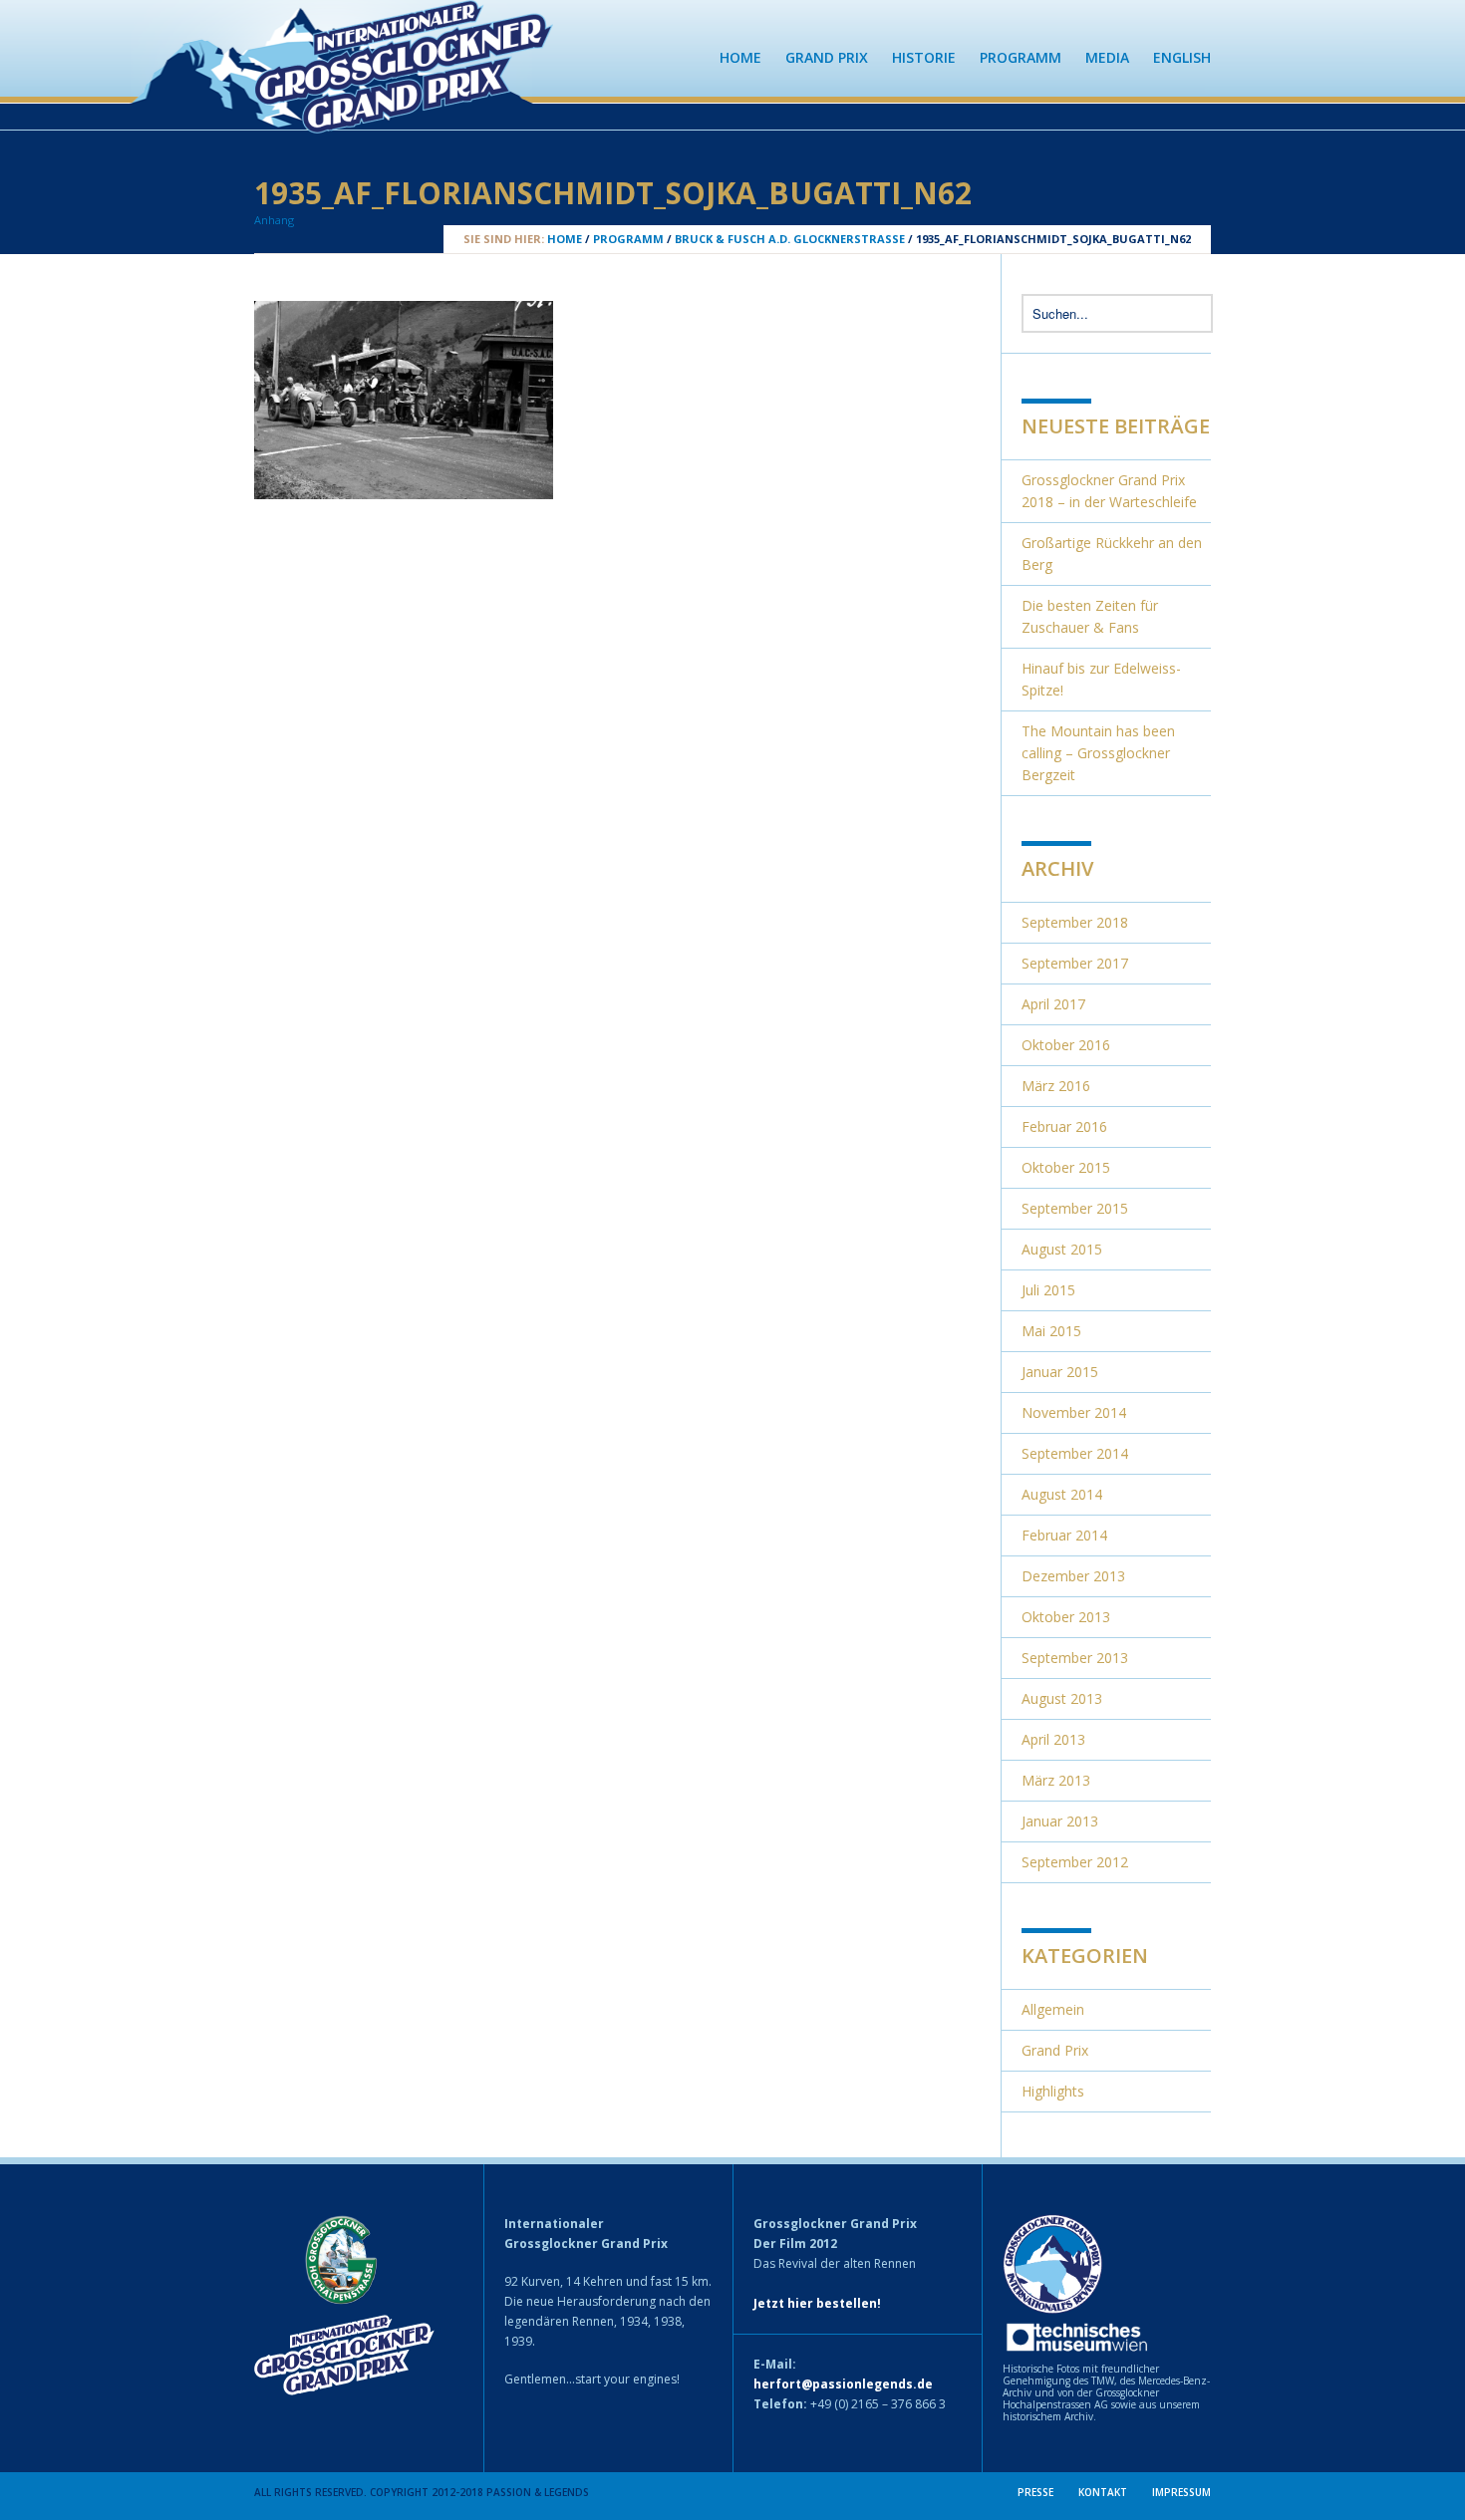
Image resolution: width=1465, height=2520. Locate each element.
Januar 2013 (1060, 1821)
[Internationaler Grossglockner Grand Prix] (404, 124)
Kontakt (1103, 2492)
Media (1107, 57)
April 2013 (1053, 1739)
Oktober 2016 (1066, 1045)
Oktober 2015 (1066, 1167)
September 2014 (1075, 1453)
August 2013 (1062, 1698)
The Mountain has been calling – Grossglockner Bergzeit (1098, 753)
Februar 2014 (1064, 1535)
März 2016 (1056, 1086)
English (1182, 57)
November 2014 (1074, 1412)
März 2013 (1056, 1780)
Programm (1021, 57)
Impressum (1181, 2492)
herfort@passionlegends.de (843, 2384)
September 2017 (1075, 963)
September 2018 (1075, 922)
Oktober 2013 (1066, 1617)
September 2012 (1075, 1862)
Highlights (1053, 2091)
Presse (1035, 2492)
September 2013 (1075, 1658)
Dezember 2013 (1073, 1576)
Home (740, 57)
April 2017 (1053, 1004)
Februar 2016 (1064, 1126)
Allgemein (1053, 2009)
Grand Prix (827, 57)
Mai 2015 (1051, 1331)
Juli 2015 (1048, 1290)
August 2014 (1062, 1494)
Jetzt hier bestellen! (817, 2303)
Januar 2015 (1060, 1372)
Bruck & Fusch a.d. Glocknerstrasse (790, 239)
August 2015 (1062, 1249)
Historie (924, 57)
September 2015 (1075, 1208)
